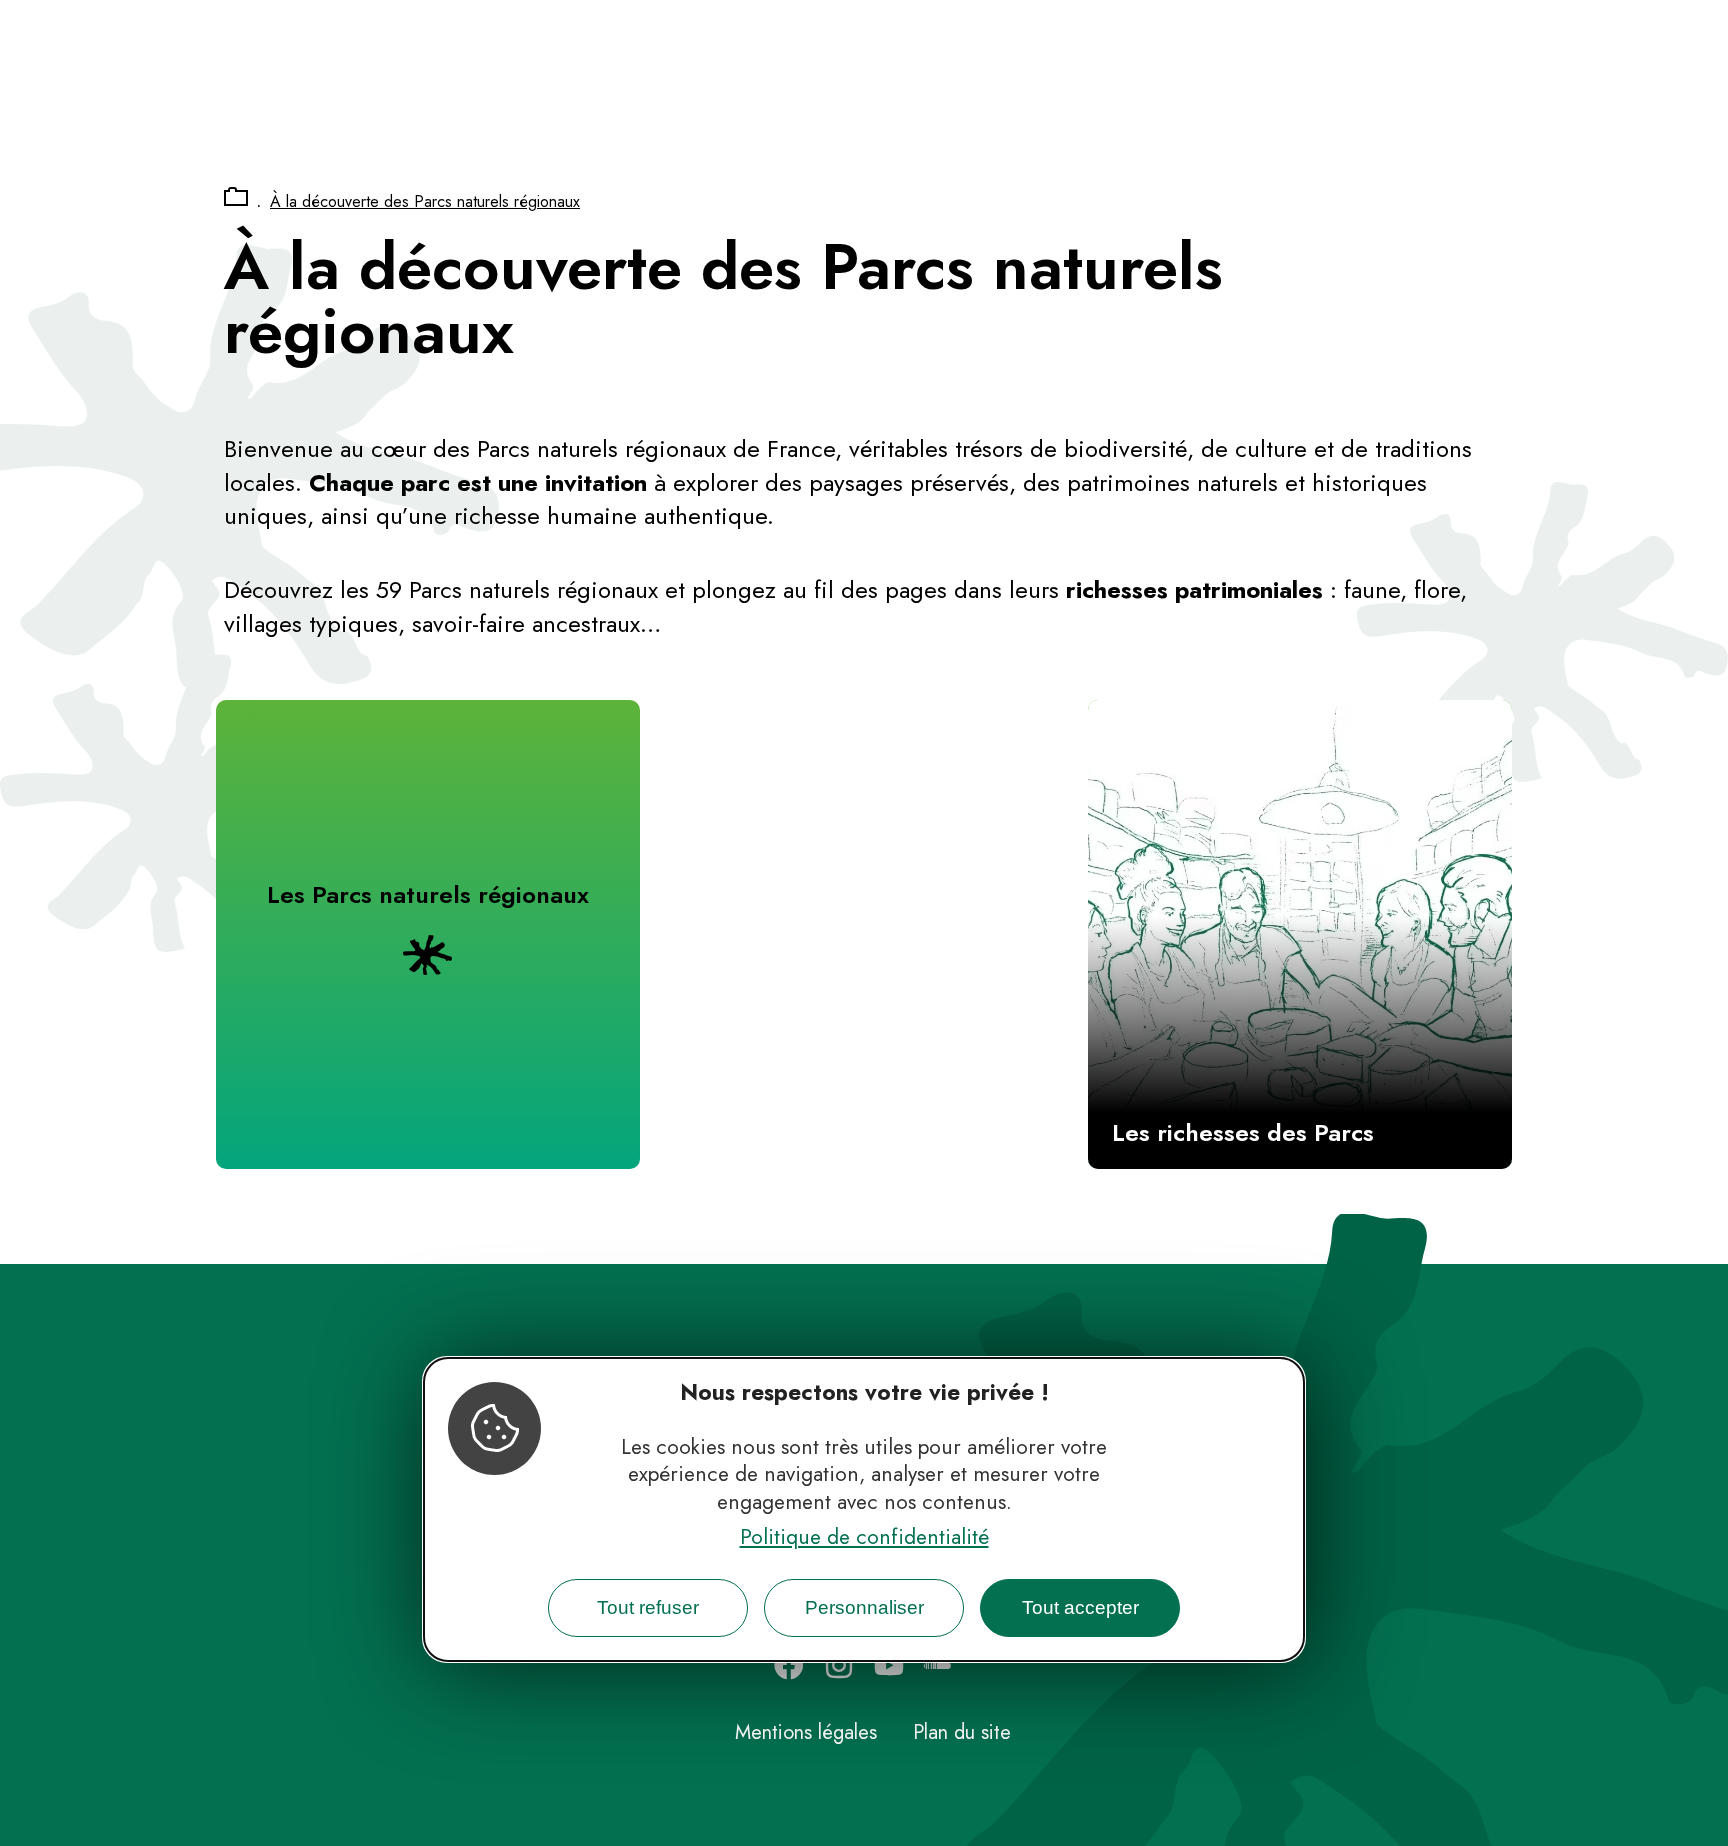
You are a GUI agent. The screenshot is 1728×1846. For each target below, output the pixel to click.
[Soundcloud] (939, 1665)
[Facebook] (789, 1665)
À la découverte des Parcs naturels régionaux (425, 201)
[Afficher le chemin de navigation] (236, 198)
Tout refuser (648, 1607)
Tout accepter (1080, 1607)
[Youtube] (889, 1665)
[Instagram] (839, 1665)
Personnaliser (864, 1607)
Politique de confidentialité (864, 1537)
